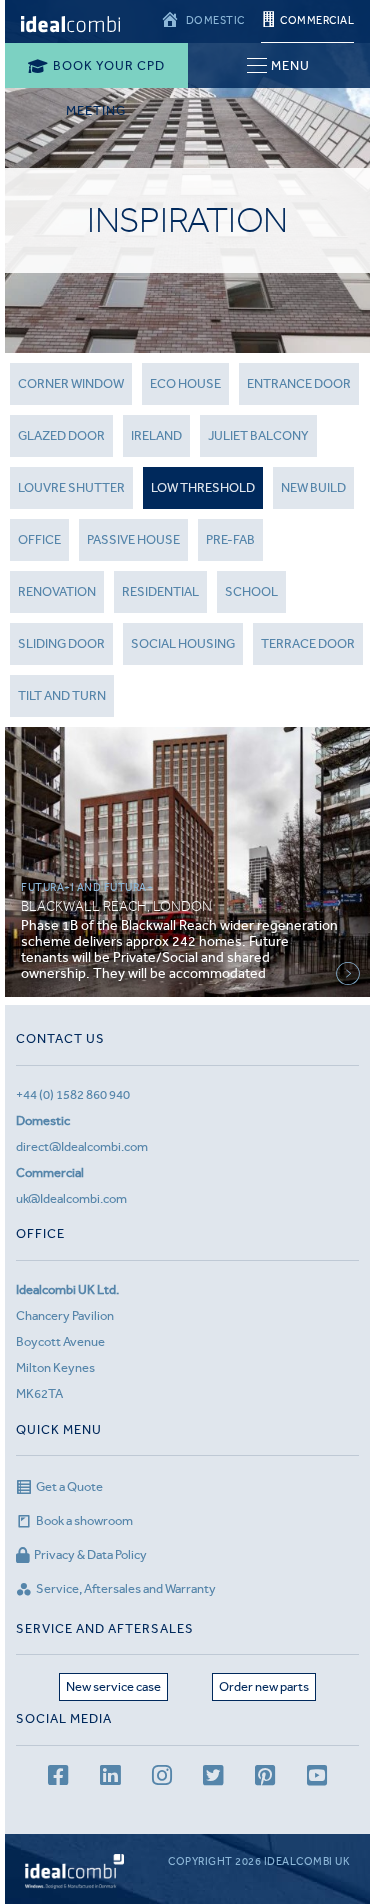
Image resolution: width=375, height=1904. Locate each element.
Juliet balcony (258, 435)
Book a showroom (84, 1520)
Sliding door (61, 643)
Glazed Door (61, 435)
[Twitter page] (213, 1778)
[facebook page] (58, 1778)
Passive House (133, 539)
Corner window (71, 383)
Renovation (57, 591)
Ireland (156, 435)
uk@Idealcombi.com (71, 1198)
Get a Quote (69, 1486)
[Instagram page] (162, 1778)
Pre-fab (230, 539)
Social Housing (183, 643)
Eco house (185, 383)
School (251, 591)
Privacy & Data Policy (90, 1554)
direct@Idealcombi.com (82, 1146)
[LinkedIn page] (110, 1778)
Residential (160, 591)
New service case (113, 1686)
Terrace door (308, 643)
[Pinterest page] (265, 1778)
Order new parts (264, 1686)
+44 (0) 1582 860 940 (73, 1094)
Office (39, 539)
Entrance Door (299, 383)
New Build (313, 487)
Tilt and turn (62, 695)
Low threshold (203, 487)
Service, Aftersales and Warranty (126, 1588)
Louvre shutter (71, 487)
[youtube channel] (317, 1778)
